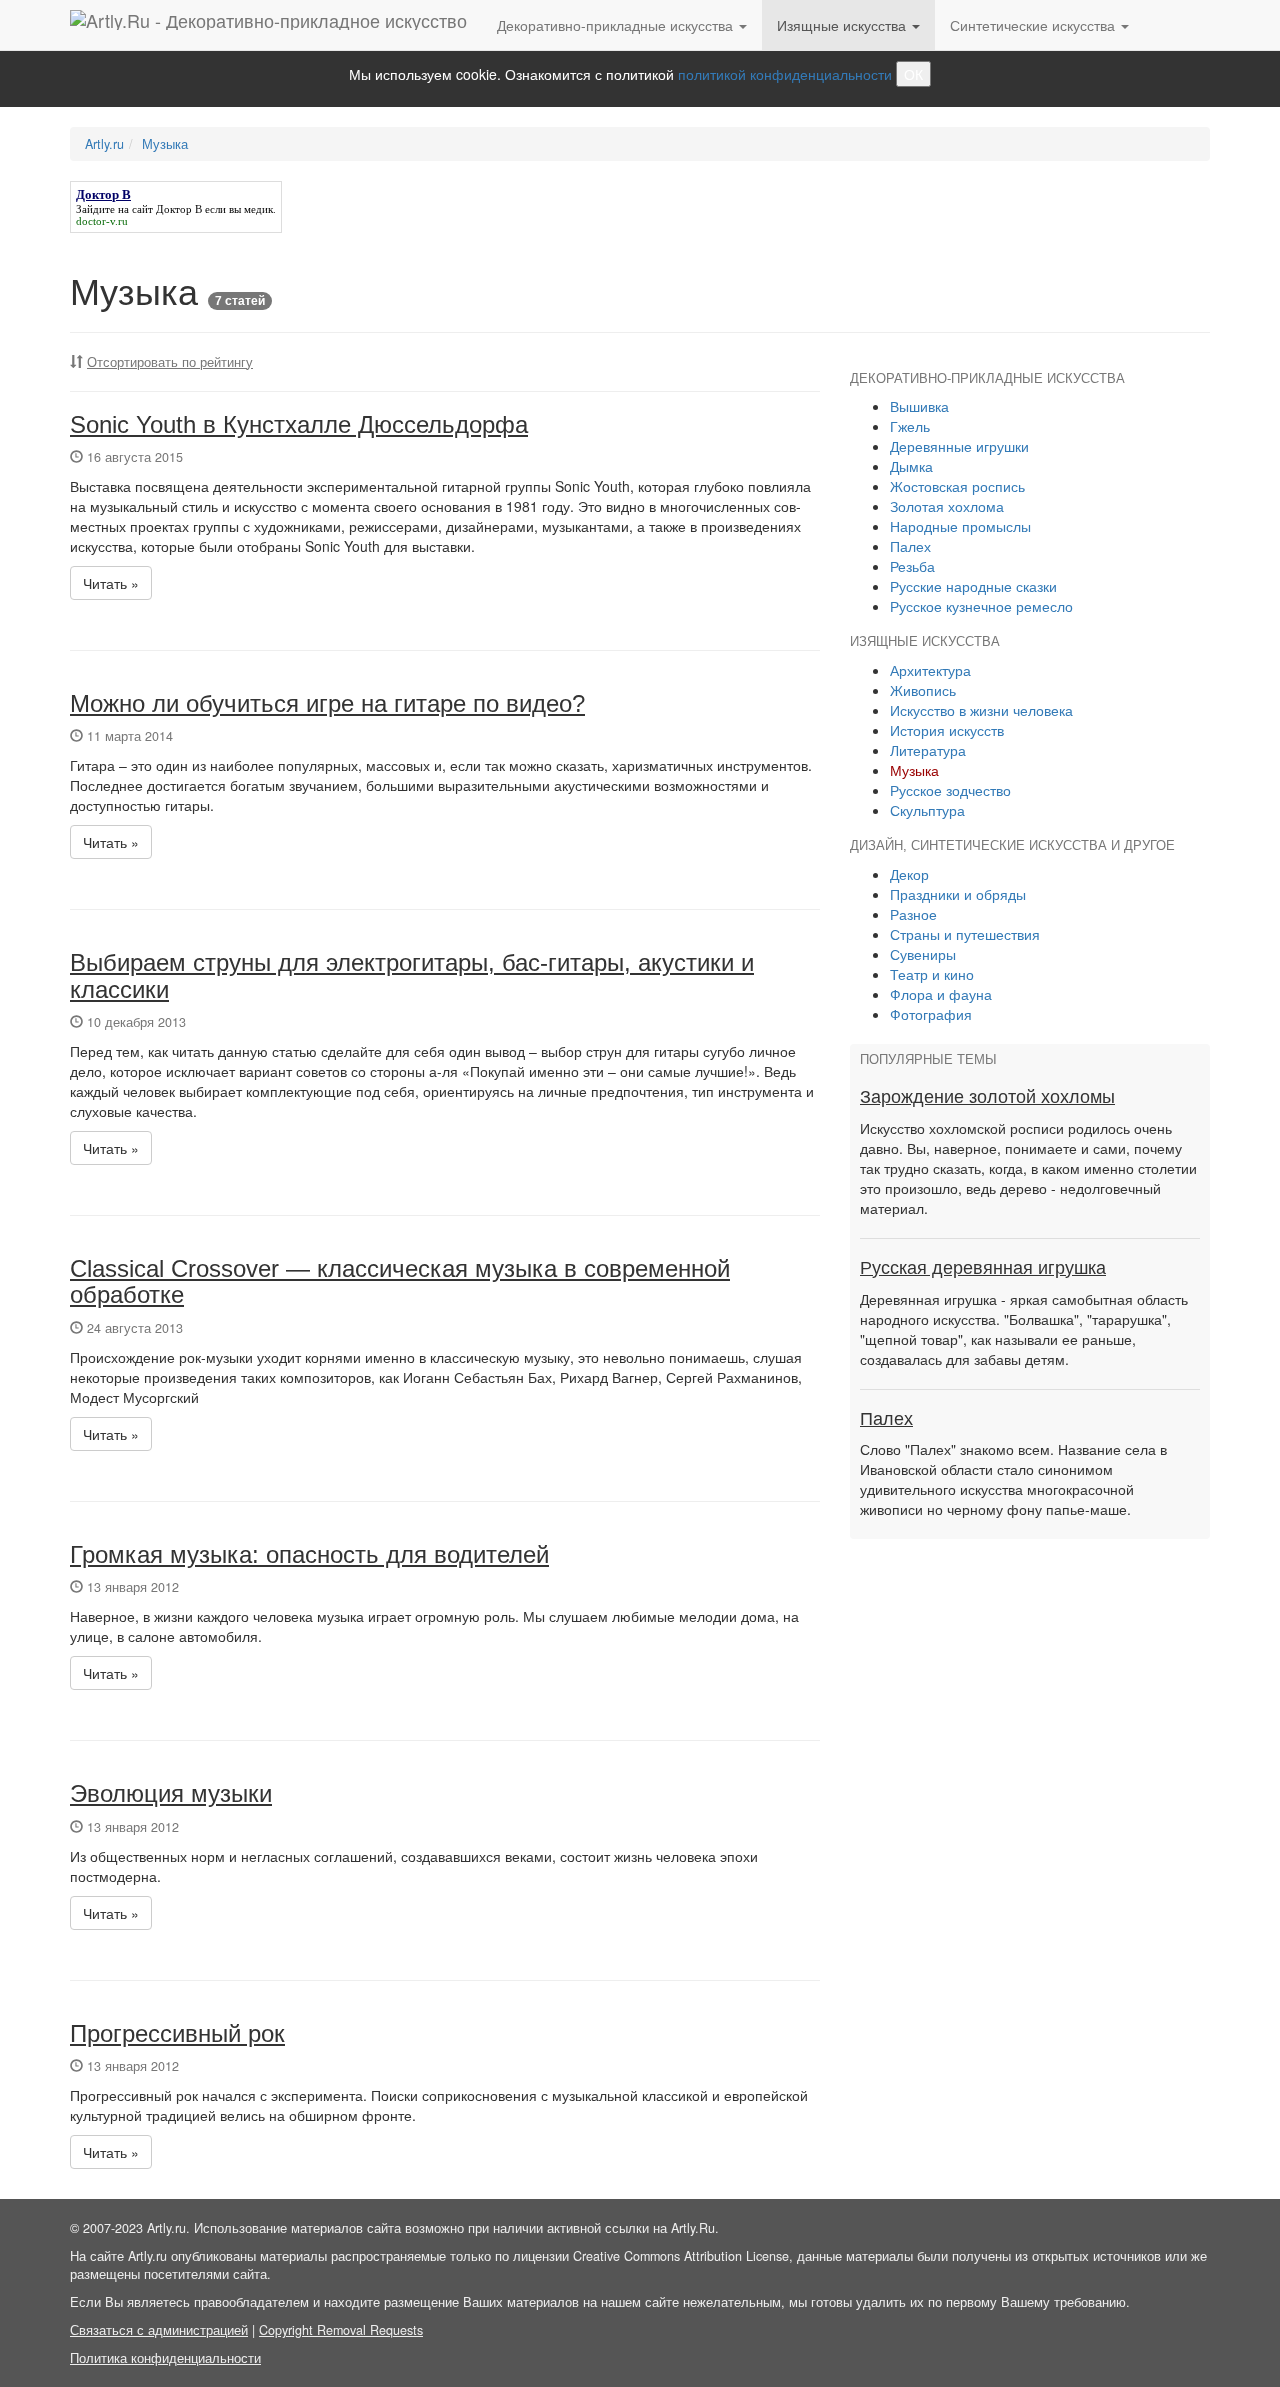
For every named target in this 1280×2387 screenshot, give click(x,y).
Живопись (923, 690)
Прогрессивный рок (177, 2033)
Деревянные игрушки (959, 446)
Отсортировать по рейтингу (170, 362)
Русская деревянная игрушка (983, 1268)
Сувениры (923, 954)
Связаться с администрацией (159, 2330)
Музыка (165, 144)
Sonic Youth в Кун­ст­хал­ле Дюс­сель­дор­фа (299, 424)
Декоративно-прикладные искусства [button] (617, 25)
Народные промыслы (960, 526)
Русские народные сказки (973, 586)
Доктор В (179, 209)
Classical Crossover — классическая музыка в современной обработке (400, 1281)
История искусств (947, 730)
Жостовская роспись (957, 486)
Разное (913, 914)
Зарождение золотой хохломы (987, 1097)
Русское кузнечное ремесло (981, 606)
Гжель (910, 426)
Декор (909, 874)
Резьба (912, 566)
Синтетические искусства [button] (1034, 25)
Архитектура (930, 670)
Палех (910, 546)
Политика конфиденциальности (165, 2358)
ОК (913, 74)
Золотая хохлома (947, 506)
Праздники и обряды (958, 894)
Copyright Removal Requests (341, 2330)
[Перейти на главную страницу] (268, 25)
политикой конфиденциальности (785, 74)
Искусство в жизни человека (981, 710)
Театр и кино (932, 974)
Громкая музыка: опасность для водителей (309, 1554)
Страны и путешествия (965, 934)
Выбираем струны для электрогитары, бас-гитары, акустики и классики (412, 975)
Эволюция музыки (171, 1793)
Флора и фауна (941, 994)
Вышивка (919, 406)
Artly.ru (104, 144)
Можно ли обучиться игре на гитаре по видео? (327, 703)
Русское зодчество (950, 790)
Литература (928, 750)
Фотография (931, 1014)
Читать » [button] (111, 583)
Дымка (911, 466)
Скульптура (927, 810)
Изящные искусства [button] (843, 25)
